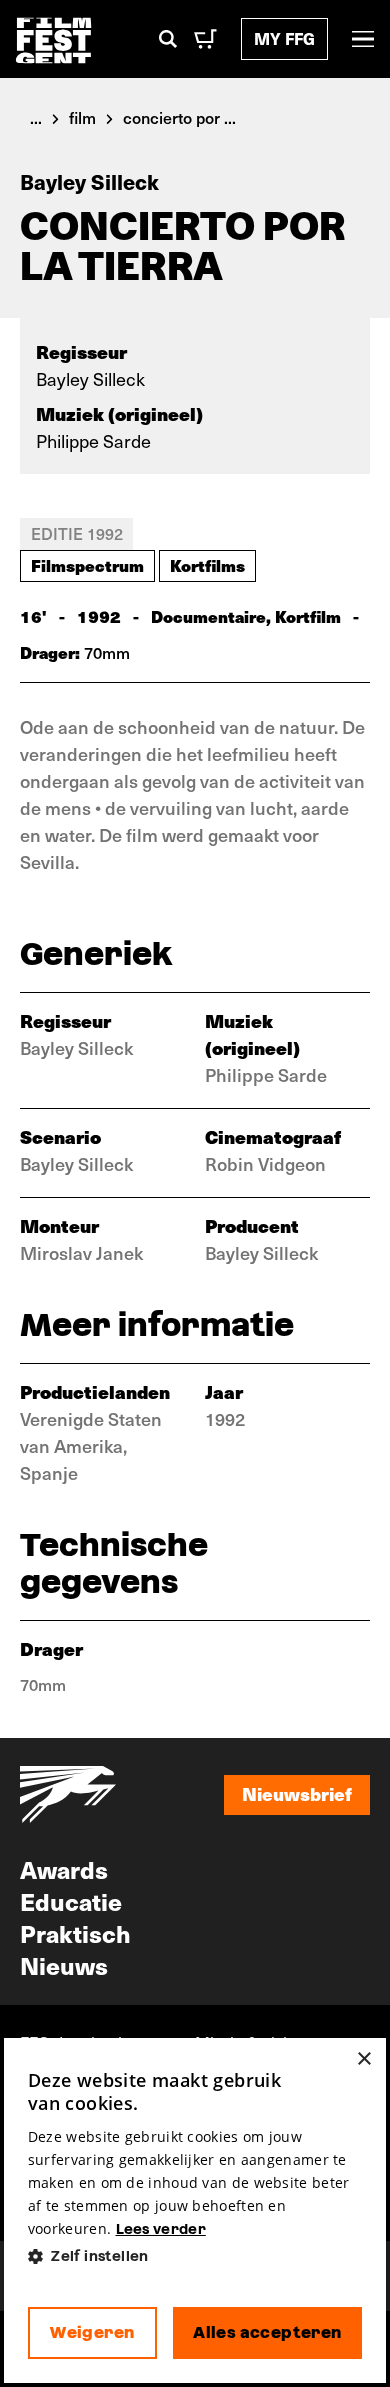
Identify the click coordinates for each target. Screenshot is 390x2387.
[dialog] (195, 2210)
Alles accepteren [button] (267, 2332)
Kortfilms (207, 565)
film (82, 117)
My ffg (284, 38)
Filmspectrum (87, 565)
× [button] (363, 2059)
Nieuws (64, 1965)
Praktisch (75, 1933)
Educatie (71, 1901)
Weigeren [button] (92, 2332)
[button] (195, 2256)
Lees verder (161, 2229)
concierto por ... (179, 117)
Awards (64, 1869)
